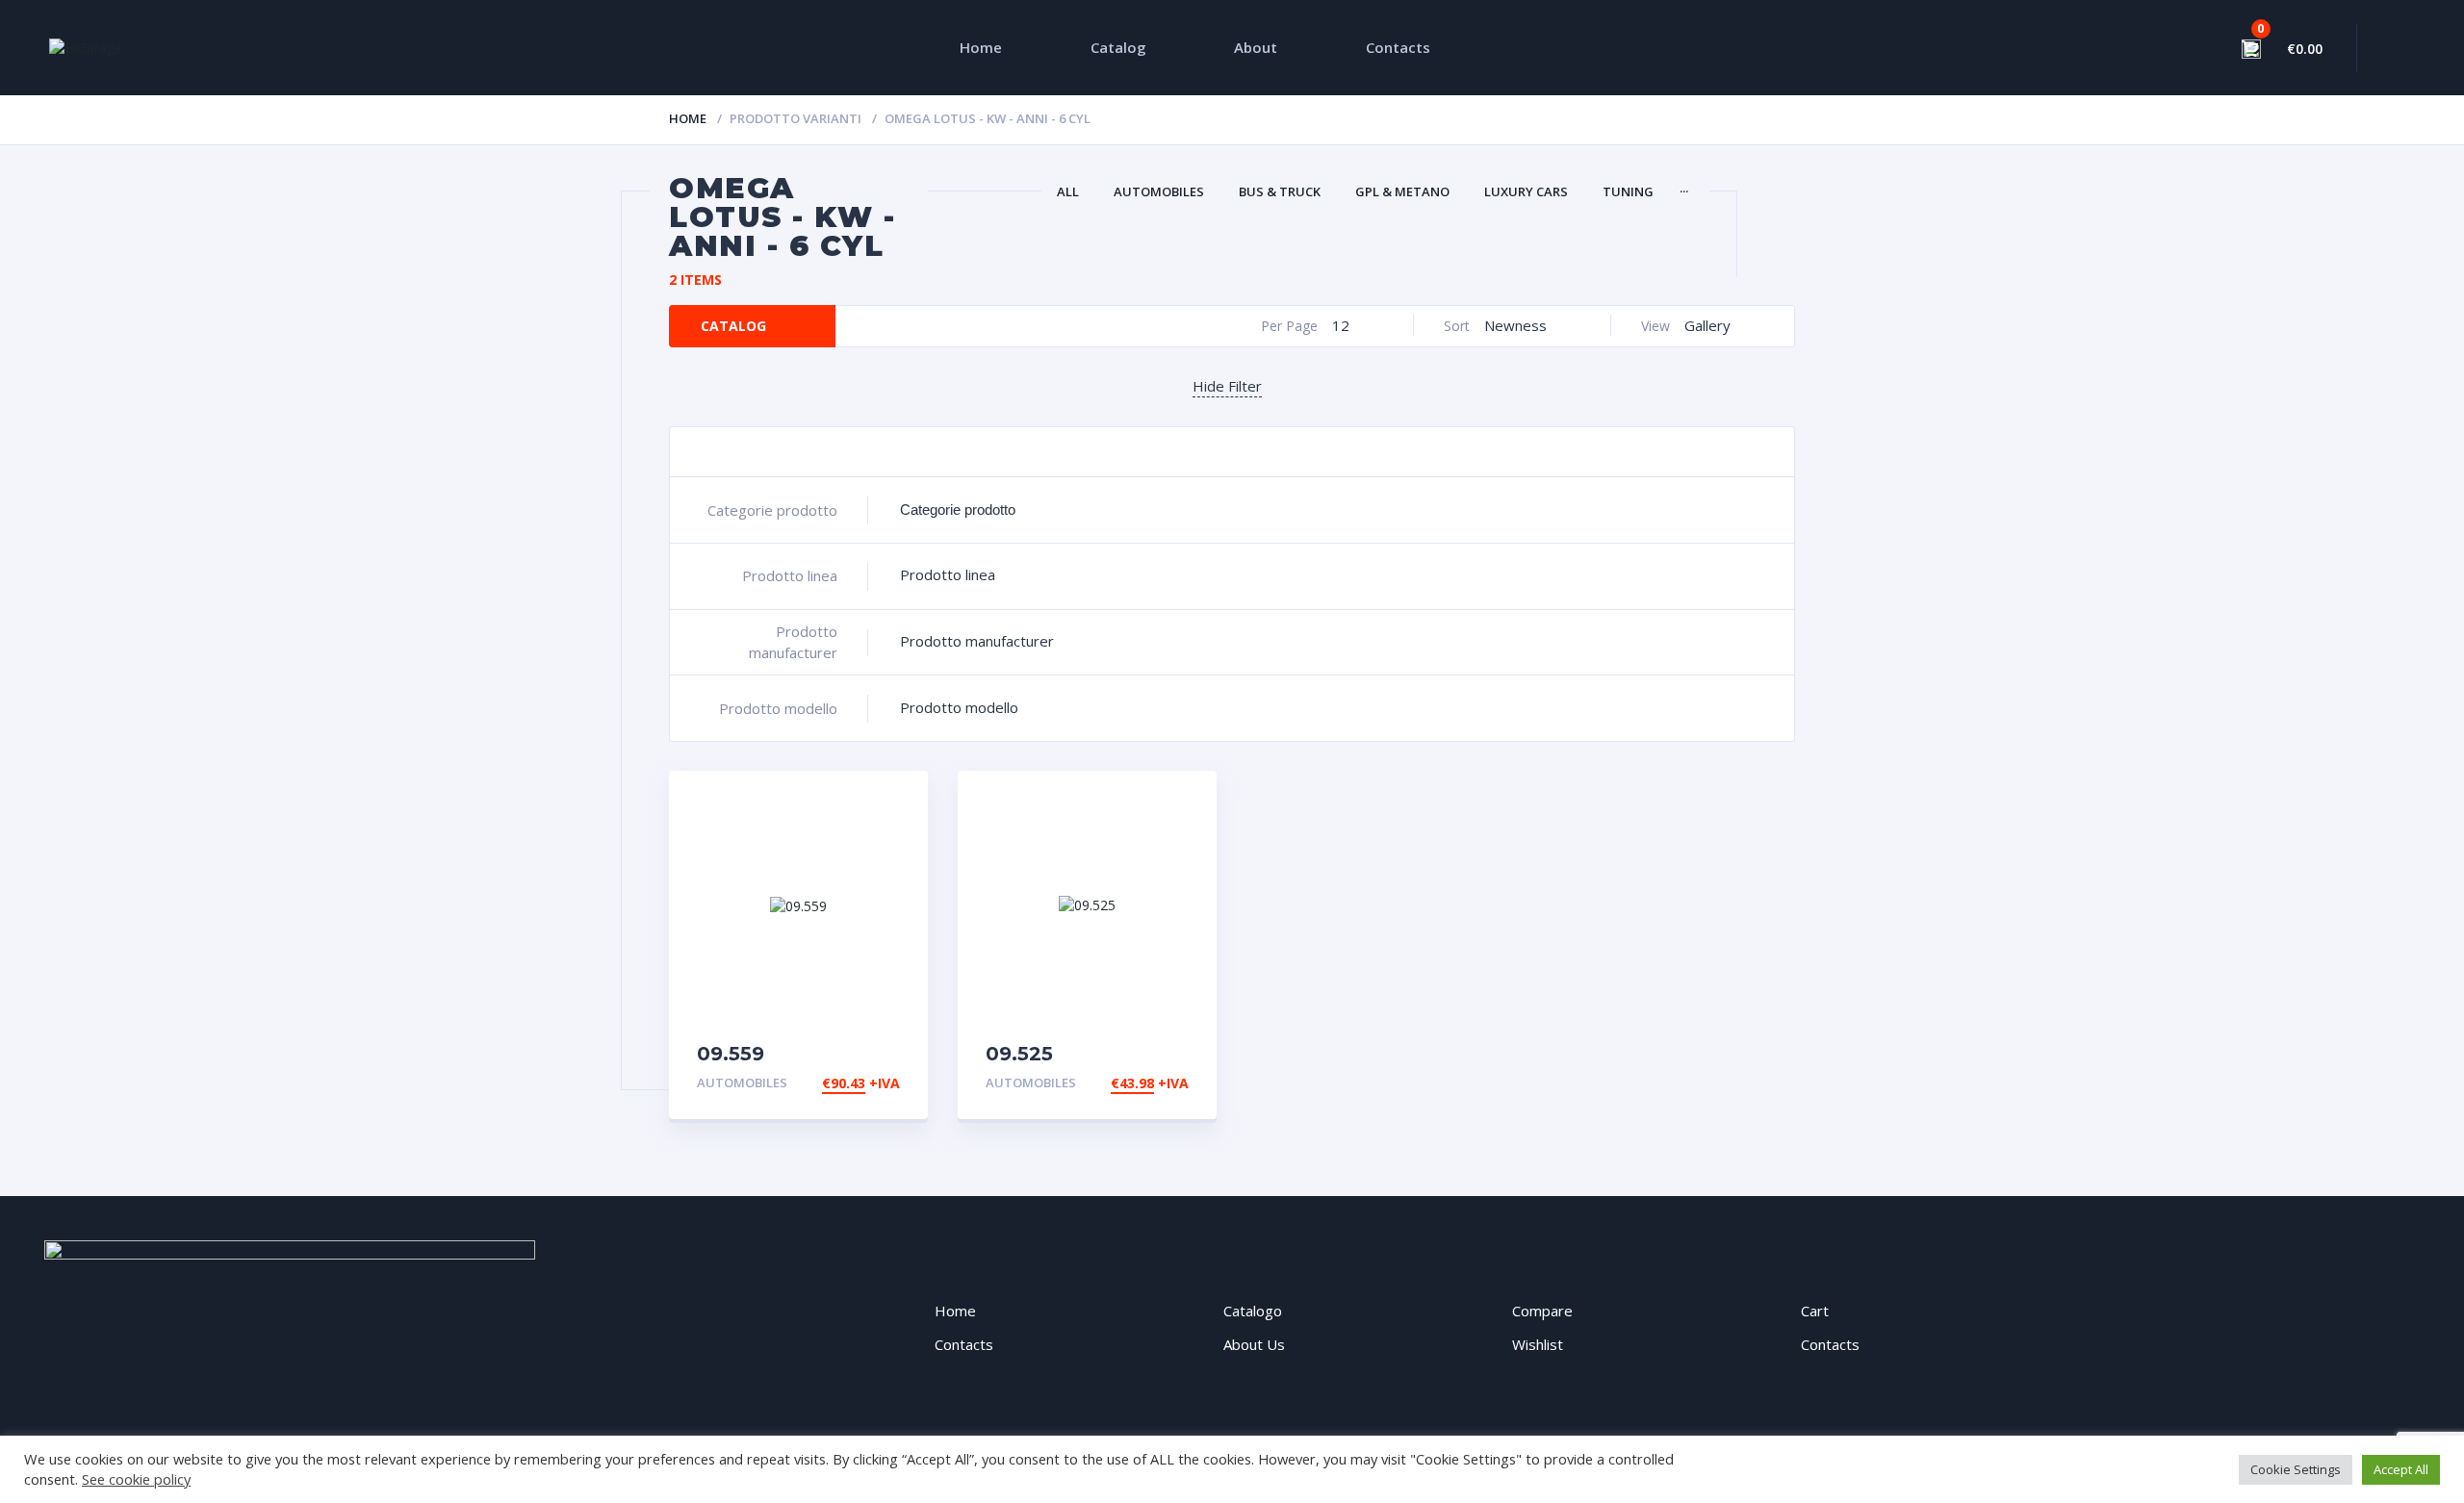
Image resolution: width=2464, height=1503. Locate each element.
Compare (1542, 1311)
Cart (1815, 1311)
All (1068, 191)
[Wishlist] (2182, 48)
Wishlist (1538, 1344)
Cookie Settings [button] (2296, 1469)
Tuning (1628, 191)
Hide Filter (1227, 386)
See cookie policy (136, 1479)
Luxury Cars (1526, 191)
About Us (1254, 1344)
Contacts (1398, 47)
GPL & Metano (1402, 191)
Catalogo (1253, 1311)
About (1256, 47)
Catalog (1118, 47)
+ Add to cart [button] (847, 1083)
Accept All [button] (2401, 1469)
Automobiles (1159, 191)
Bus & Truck (1280, 191)
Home (981, 47)
